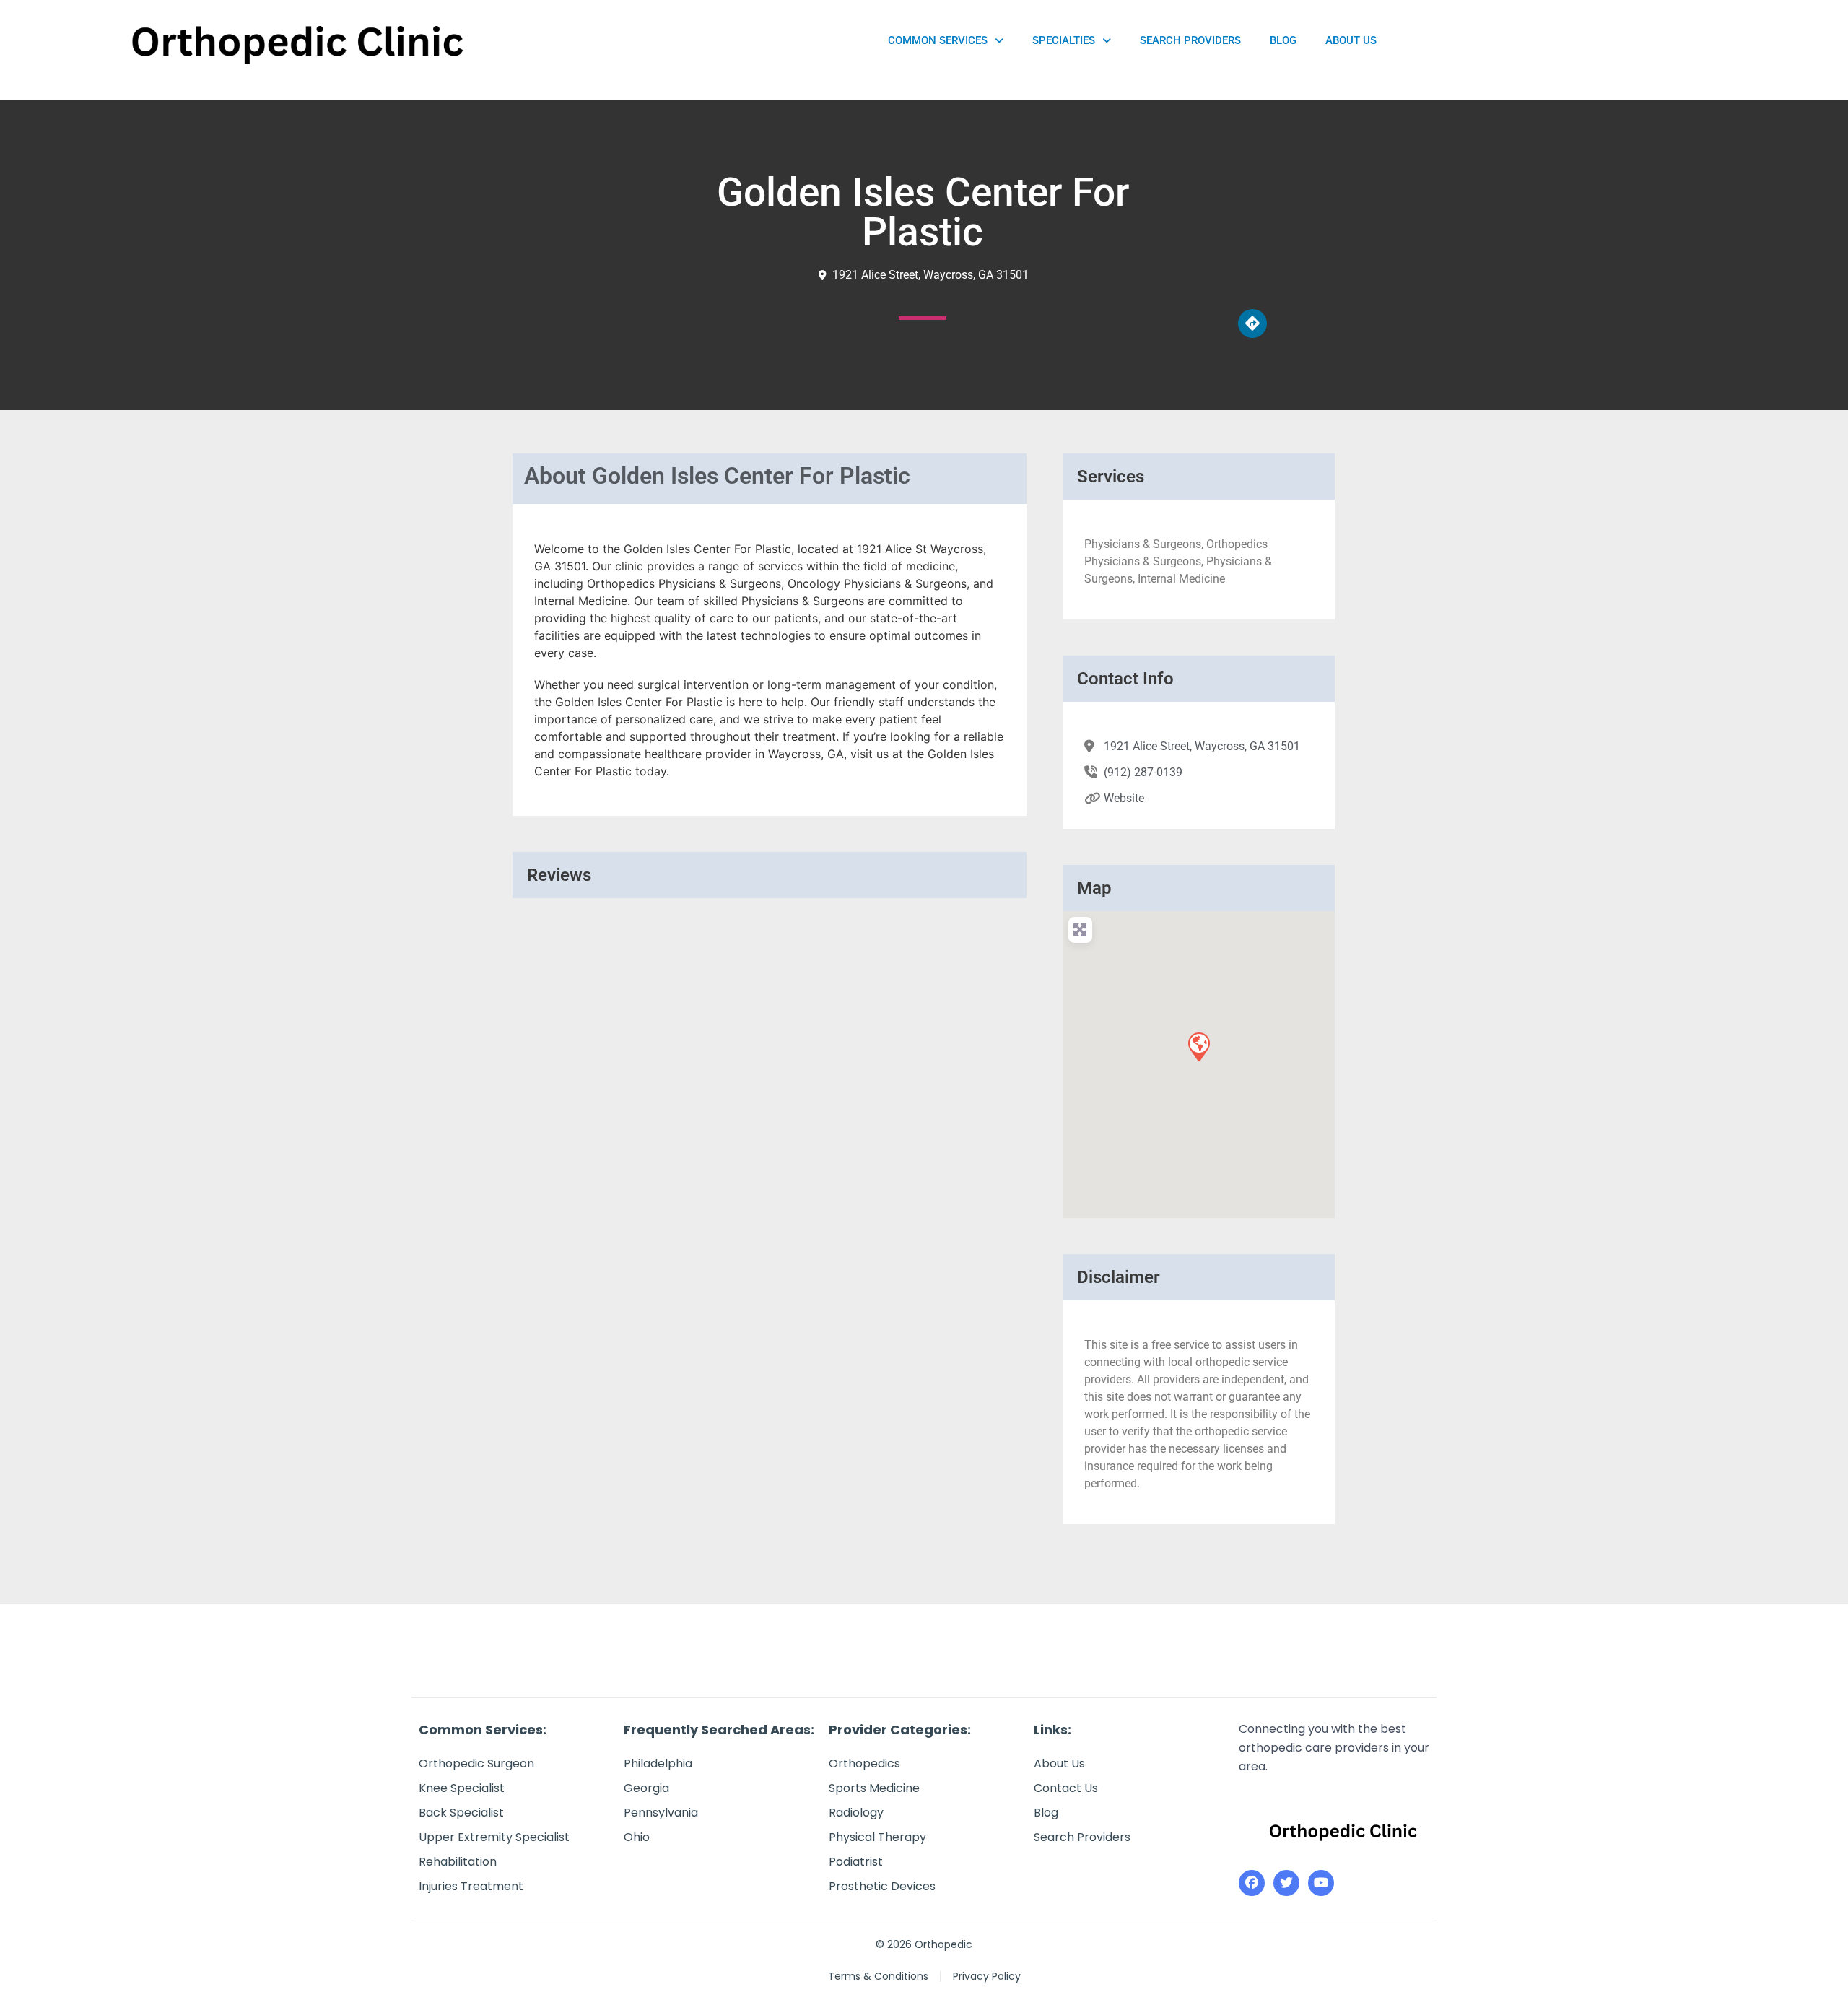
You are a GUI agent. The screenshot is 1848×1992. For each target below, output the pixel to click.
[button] (1198, 1046)
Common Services (938, 40)
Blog (1283, 40)
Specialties (1064, 40)
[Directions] (1252, 323)
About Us (1351, 40)
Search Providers (1190, 40)
